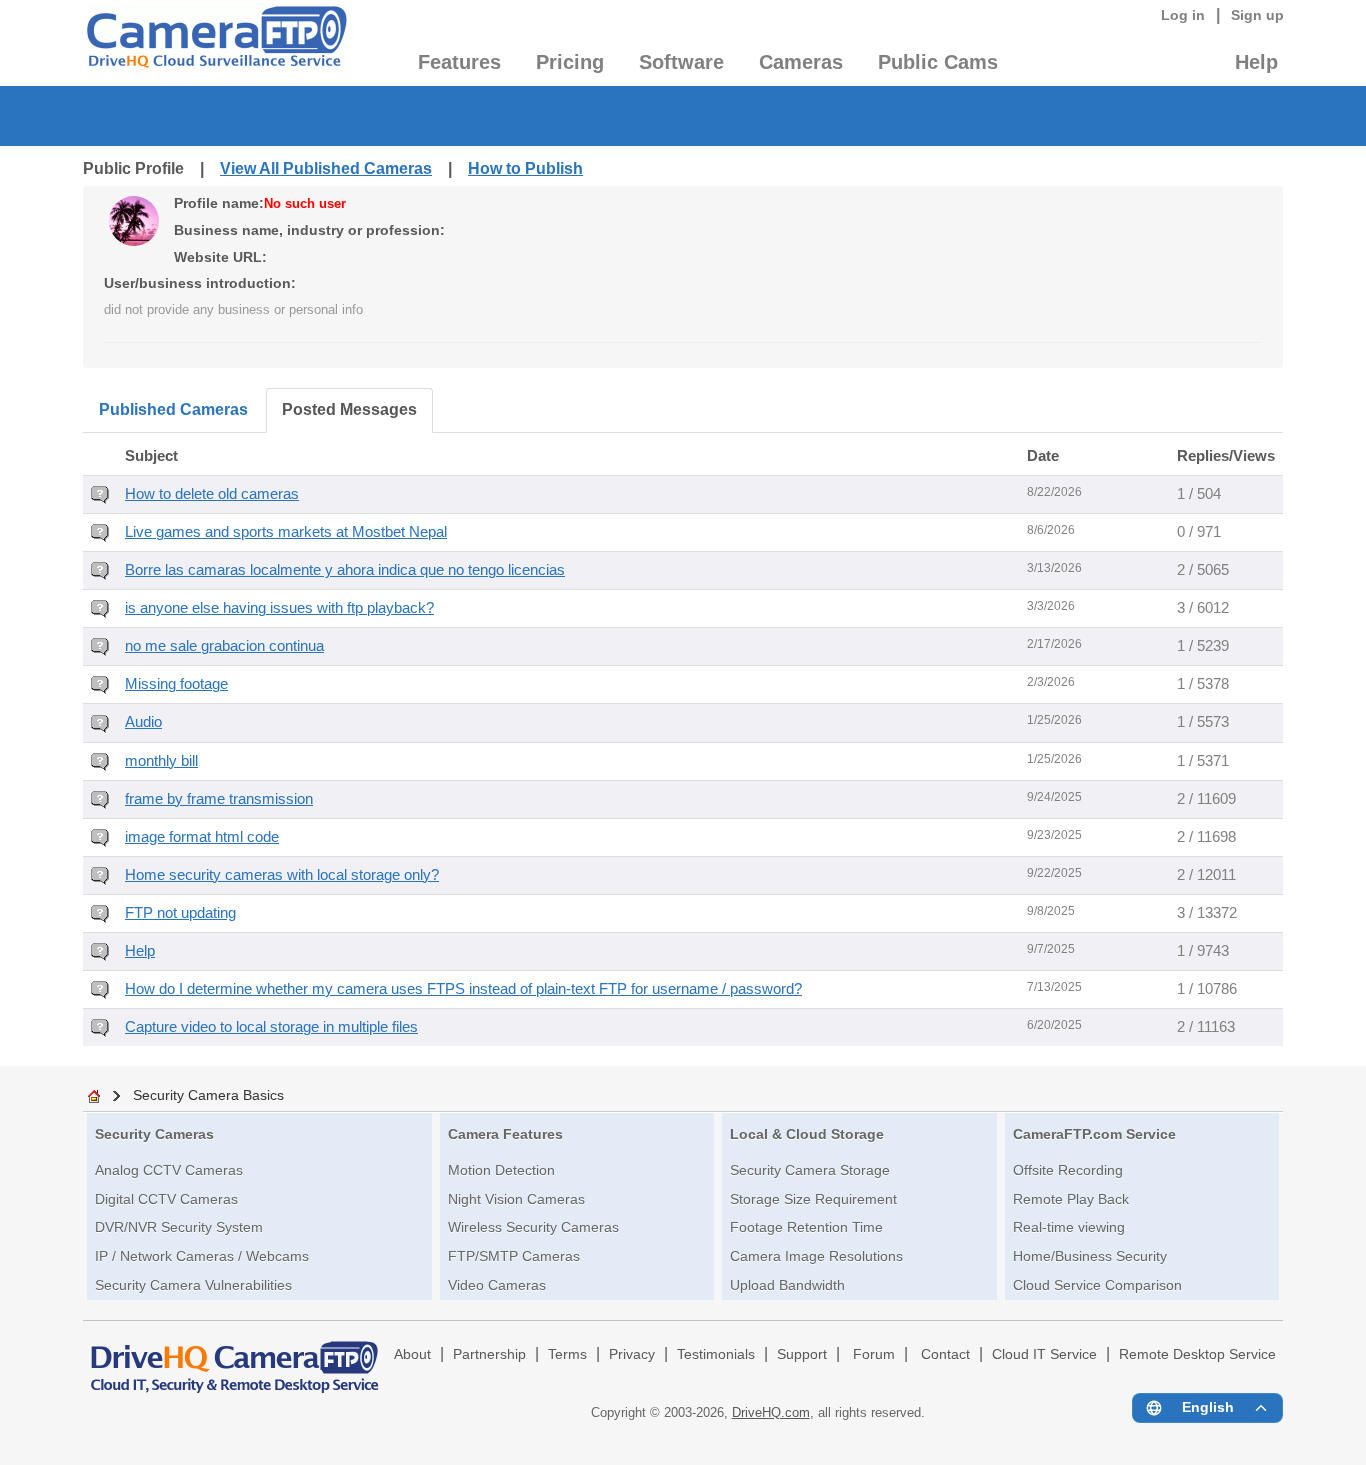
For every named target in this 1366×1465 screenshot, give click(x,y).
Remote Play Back (1071, 1199)
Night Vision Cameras (516, 1199)
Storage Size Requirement (813, 1199)
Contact (945, 1354)
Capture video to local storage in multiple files (271, 1027)
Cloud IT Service (1044, 1354)
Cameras (801, 62)
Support (802, 1354)
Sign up (1257, 15)
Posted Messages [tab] (349, 409)
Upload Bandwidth (787, 1285)
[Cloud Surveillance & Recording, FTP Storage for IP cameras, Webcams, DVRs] (215, 43)
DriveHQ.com (771, 1412)
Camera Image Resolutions (816, 1256)
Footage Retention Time (806, 1227)
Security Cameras (154, 1134)
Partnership (489, 1354)
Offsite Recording (1068, 1170)
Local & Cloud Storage (807, 1134)
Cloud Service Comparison (1097, 1285)
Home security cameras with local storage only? (282, 875)
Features (459, 62)
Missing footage (176, 684)
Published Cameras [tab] (173, 409)
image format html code (202, 837)
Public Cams (938, 62)
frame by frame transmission (219, 799)
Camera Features (505, 1134)
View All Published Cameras (326, 168)
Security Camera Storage (810, 1170)
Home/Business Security (1090, 1256)
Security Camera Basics (208, 1095)
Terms (567, 1354)
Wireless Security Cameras (533, 1227)
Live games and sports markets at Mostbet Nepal (286, 532)
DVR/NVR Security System (179, 1227)
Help (1256, 62)
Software (681, 62)
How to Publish (525, 168)
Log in (1183, 15)
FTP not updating (180, 913)
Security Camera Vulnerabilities (193, 1285)
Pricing (570, 62)
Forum (874, 1354)
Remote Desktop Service (1197, 1354)
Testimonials (716, 1354)
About (412, 1354)
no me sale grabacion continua (224, 646)
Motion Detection (501, 1170)
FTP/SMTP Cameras (514, 1256)
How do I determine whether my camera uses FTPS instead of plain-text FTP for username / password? (463, 989)
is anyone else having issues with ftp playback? (279, 608)
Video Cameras (497, 1285)
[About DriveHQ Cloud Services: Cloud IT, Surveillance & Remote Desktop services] (235, 1358)
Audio (143, 722)
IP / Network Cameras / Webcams (202, 1256)
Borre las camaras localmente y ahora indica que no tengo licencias (345, 570)
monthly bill (161, 761)
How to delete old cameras (212, 494)
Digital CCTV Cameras (166, 1199)
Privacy (632, 1354)
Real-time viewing (1069, 1227)
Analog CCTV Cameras (169, 1170)
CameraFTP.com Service (1094, 1134)
